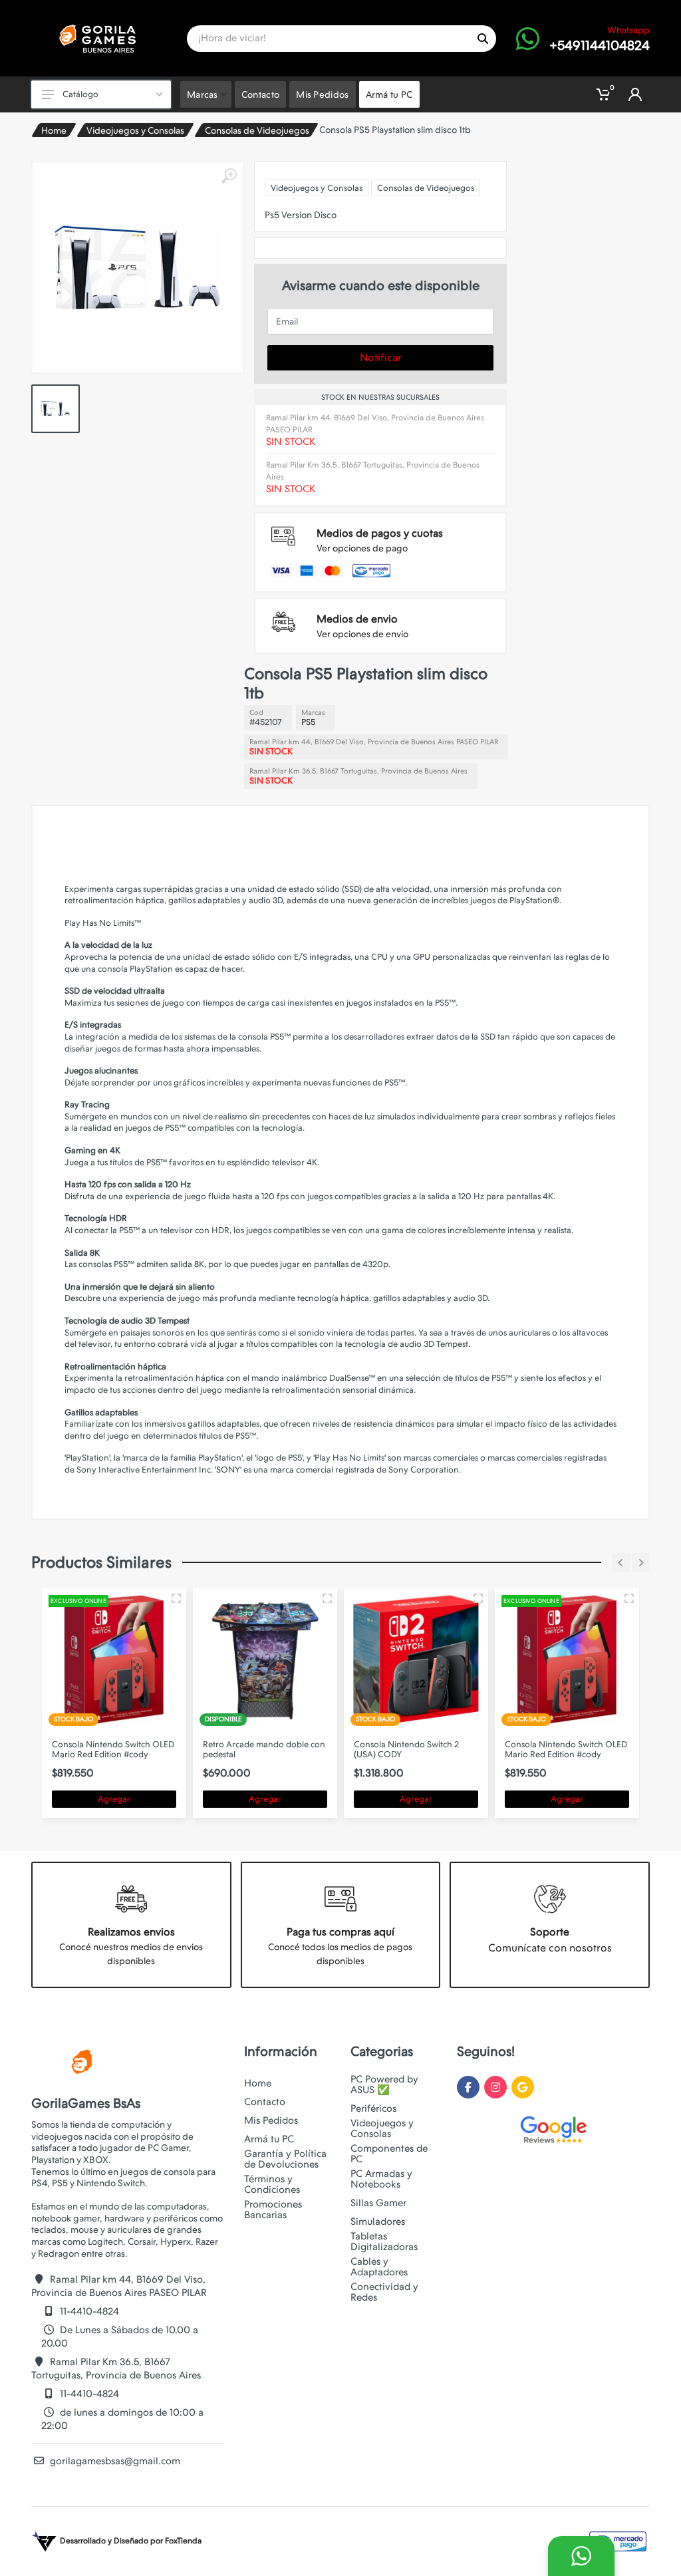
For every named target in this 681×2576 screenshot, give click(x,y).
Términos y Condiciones (272, 2184)
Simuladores (378, 2221)
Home (54, 130)
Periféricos (373, 2108)
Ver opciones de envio (362, 634)
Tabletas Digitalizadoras (384, 2241)
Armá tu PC (269, 2139)
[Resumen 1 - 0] (327, 1598)
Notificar (381, 358)
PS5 (308, 722)
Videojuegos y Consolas (135, 130)
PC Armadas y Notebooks (381, 2179)
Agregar (114, 1799)
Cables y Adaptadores (379, 2267)
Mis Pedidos (271, 2120)
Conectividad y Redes (384, 2292)
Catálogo (80, 94)
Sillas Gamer (378, 2203)
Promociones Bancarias (273, 2210)
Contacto (265, 2102)
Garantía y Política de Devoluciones (285, 2159)
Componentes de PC (389, 2154)
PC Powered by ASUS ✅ (384, 2084)
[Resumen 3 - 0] (176, 1598)
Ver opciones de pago (362, 548)
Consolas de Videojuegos (257, 130)
